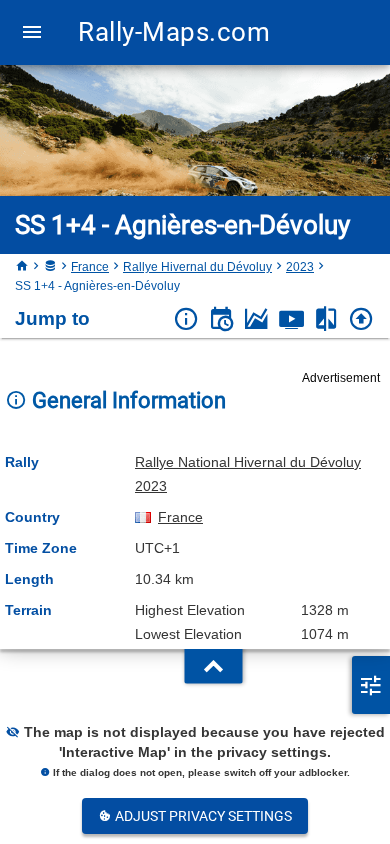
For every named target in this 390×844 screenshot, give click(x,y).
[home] (22, 267)
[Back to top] (361, 319)
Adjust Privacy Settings (202, 816)
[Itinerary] (221, 319)
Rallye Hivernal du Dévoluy (197, 267)
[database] (50, 267)
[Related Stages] (326, 319)
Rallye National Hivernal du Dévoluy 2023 (248, 474)
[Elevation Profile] (256, 319)
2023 (300, 267)
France (90, 267)
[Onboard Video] (291, 319)
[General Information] (186, 319)
